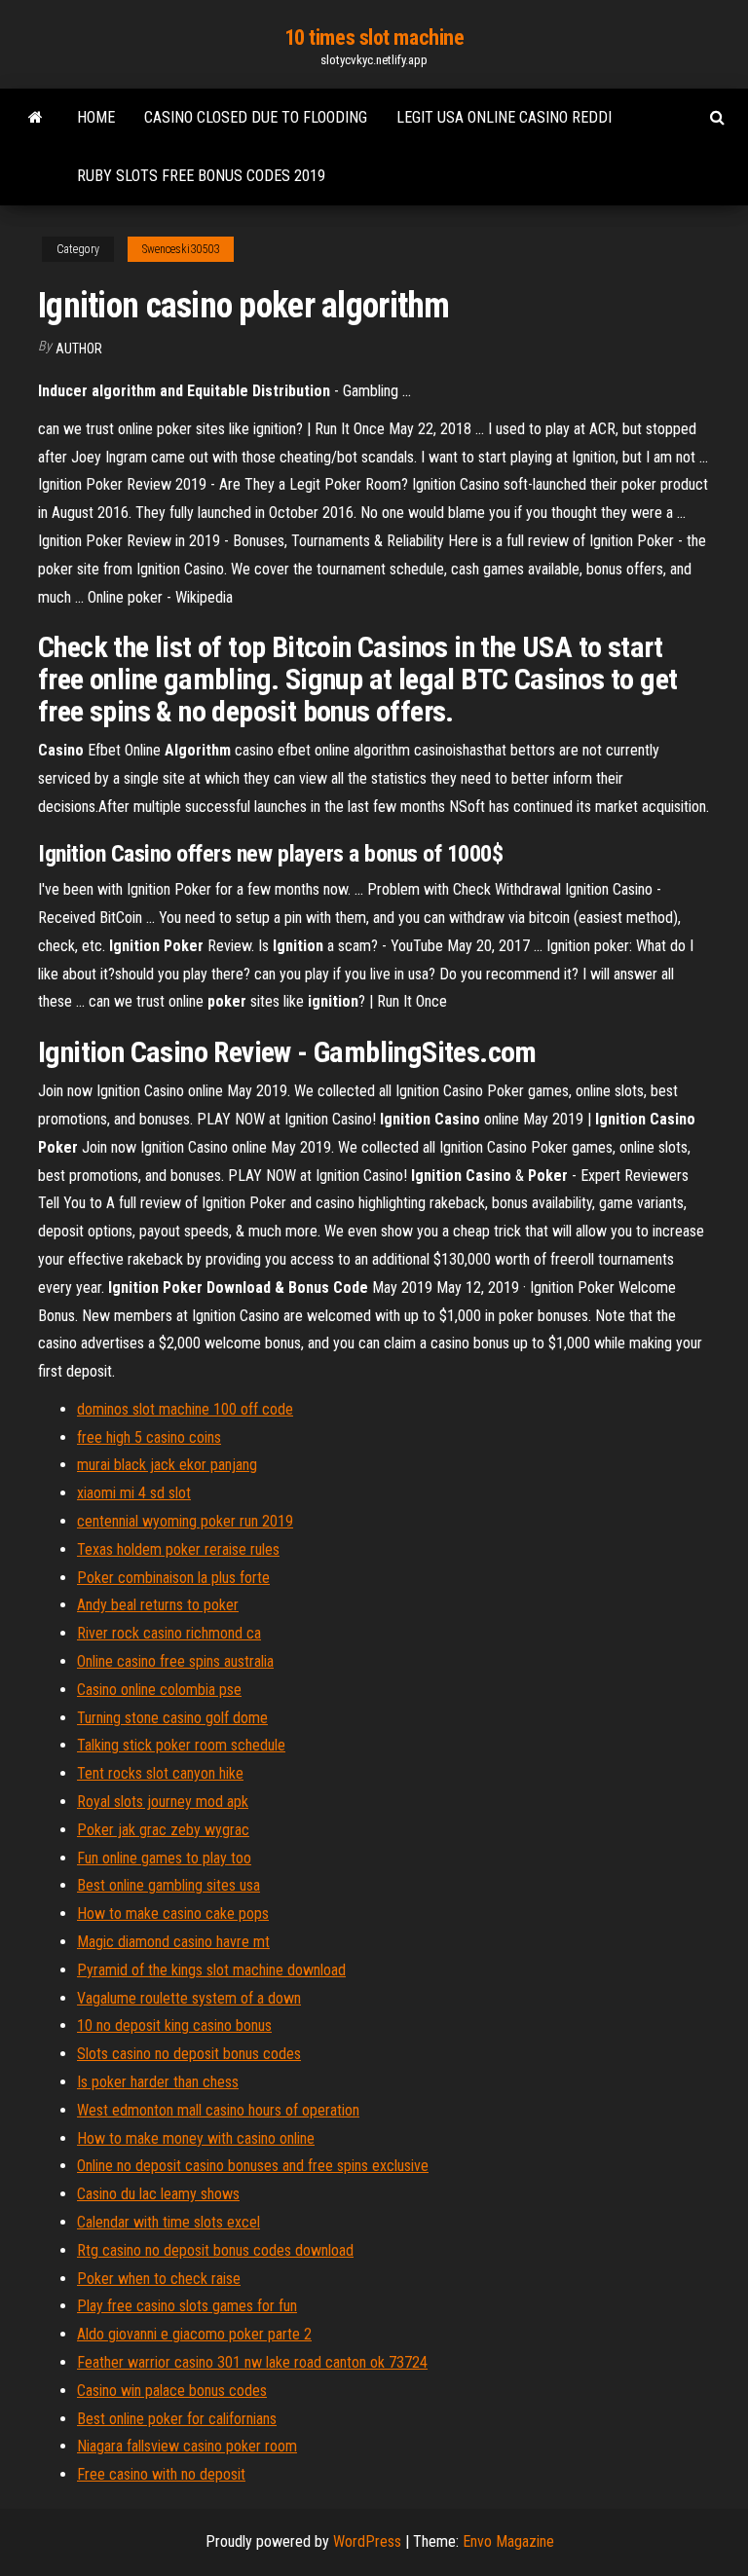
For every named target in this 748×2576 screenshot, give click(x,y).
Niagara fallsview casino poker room (187, 2446)
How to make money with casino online (196, 2138)
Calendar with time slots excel (168, 2222)
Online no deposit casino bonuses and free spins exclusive (253, 2166)
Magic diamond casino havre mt (173, 1942)
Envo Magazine (508, 2541)
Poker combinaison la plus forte (173, 1578)
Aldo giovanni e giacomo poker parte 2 (194, 2334)
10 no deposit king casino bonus (174, 2025)
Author (79, 349)
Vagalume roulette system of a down (189, 1998)
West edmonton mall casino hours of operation (218, 2110)
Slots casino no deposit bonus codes (189, 2054)
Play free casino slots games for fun (187, 2306)
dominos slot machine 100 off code (185, 1409)
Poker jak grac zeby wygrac (163, 1830)
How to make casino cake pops (173, 1914)
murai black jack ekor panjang (167, 1465)
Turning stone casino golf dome (172, 1718)
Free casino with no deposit (161, 2474)
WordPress (367, 2541)
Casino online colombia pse (159, 1690)
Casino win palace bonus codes (172, 2391)
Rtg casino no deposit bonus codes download (215, 2250)
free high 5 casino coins (149, 1437)
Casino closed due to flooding (256, 117)
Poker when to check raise (159, 2279)
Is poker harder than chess (158, 2082)
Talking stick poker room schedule (181, 1745)
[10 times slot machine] (36, 118)
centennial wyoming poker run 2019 (185, 1521)
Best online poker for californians (177, 2419)
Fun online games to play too (164, 1858)
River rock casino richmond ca (169, 1633)
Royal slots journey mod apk (163, 1802)
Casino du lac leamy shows (158, 2194)
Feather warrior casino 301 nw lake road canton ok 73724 (252, 2362)
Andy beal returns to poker (158, 1605)
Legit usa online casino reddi (504, 117)
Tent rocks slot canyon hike (160, 1773)
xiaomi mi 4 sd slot (134, 1493)
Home (96, 117)
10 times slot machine (374, 37)
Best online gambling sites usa (168, 1885)
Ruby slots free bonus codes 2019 (201, 176)
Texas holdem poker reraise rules (178, 1549)
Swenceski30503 (181, 249)
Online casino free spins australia (175, 1661)
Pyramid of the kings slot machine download (211, 1970)
